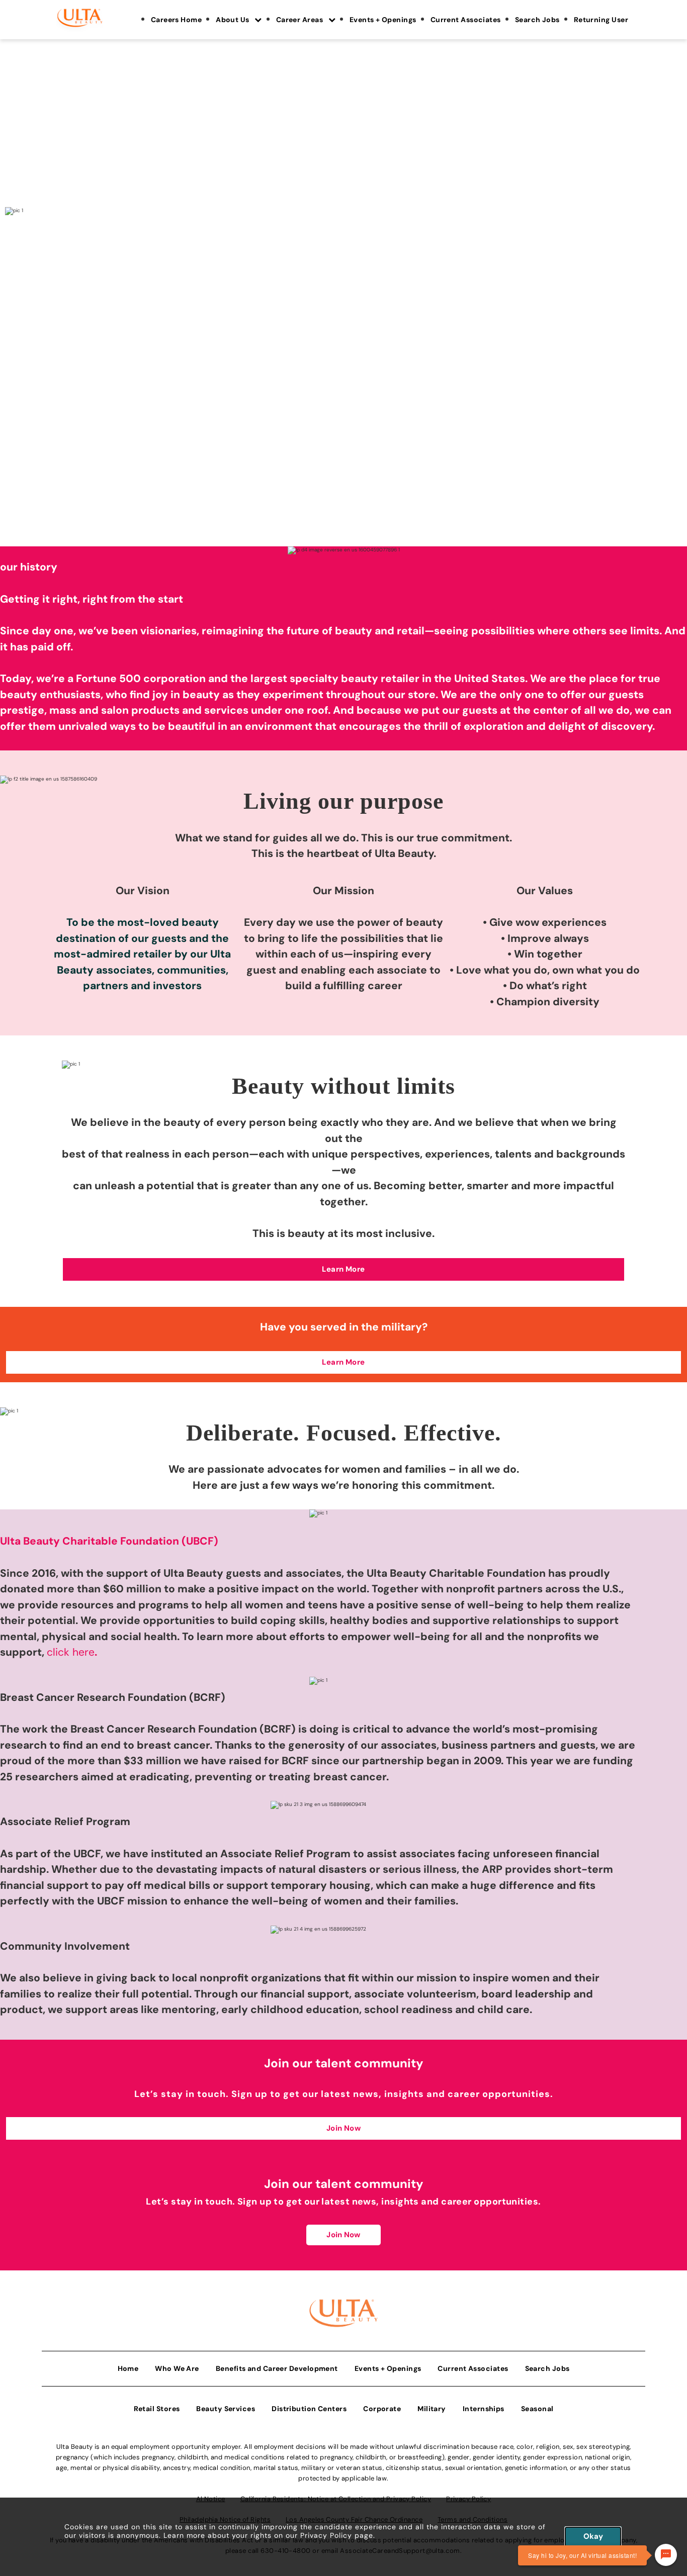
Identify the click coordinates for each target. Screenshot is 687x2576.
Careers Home (176, 20)
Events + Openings (383, 20)
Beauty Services (226, 2409)
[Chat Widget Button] (666, 2555)
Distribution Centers (309, 2409)
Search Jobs (537, 20)
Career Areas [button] (300, 20)
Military (432, 2409)
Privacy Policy (326, 2535)
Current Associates (466, 20)
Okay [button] (593, 2536)
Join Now (343, 2235)
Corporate (382, 2409)
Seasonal (537, 2409)
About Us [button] (233, 20)
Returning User (601, 20)
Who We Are (177, 2368)
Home (128, 2368)
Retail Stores (157, 2409)
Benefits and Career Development (277, 2368)
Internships (484, 2409)
